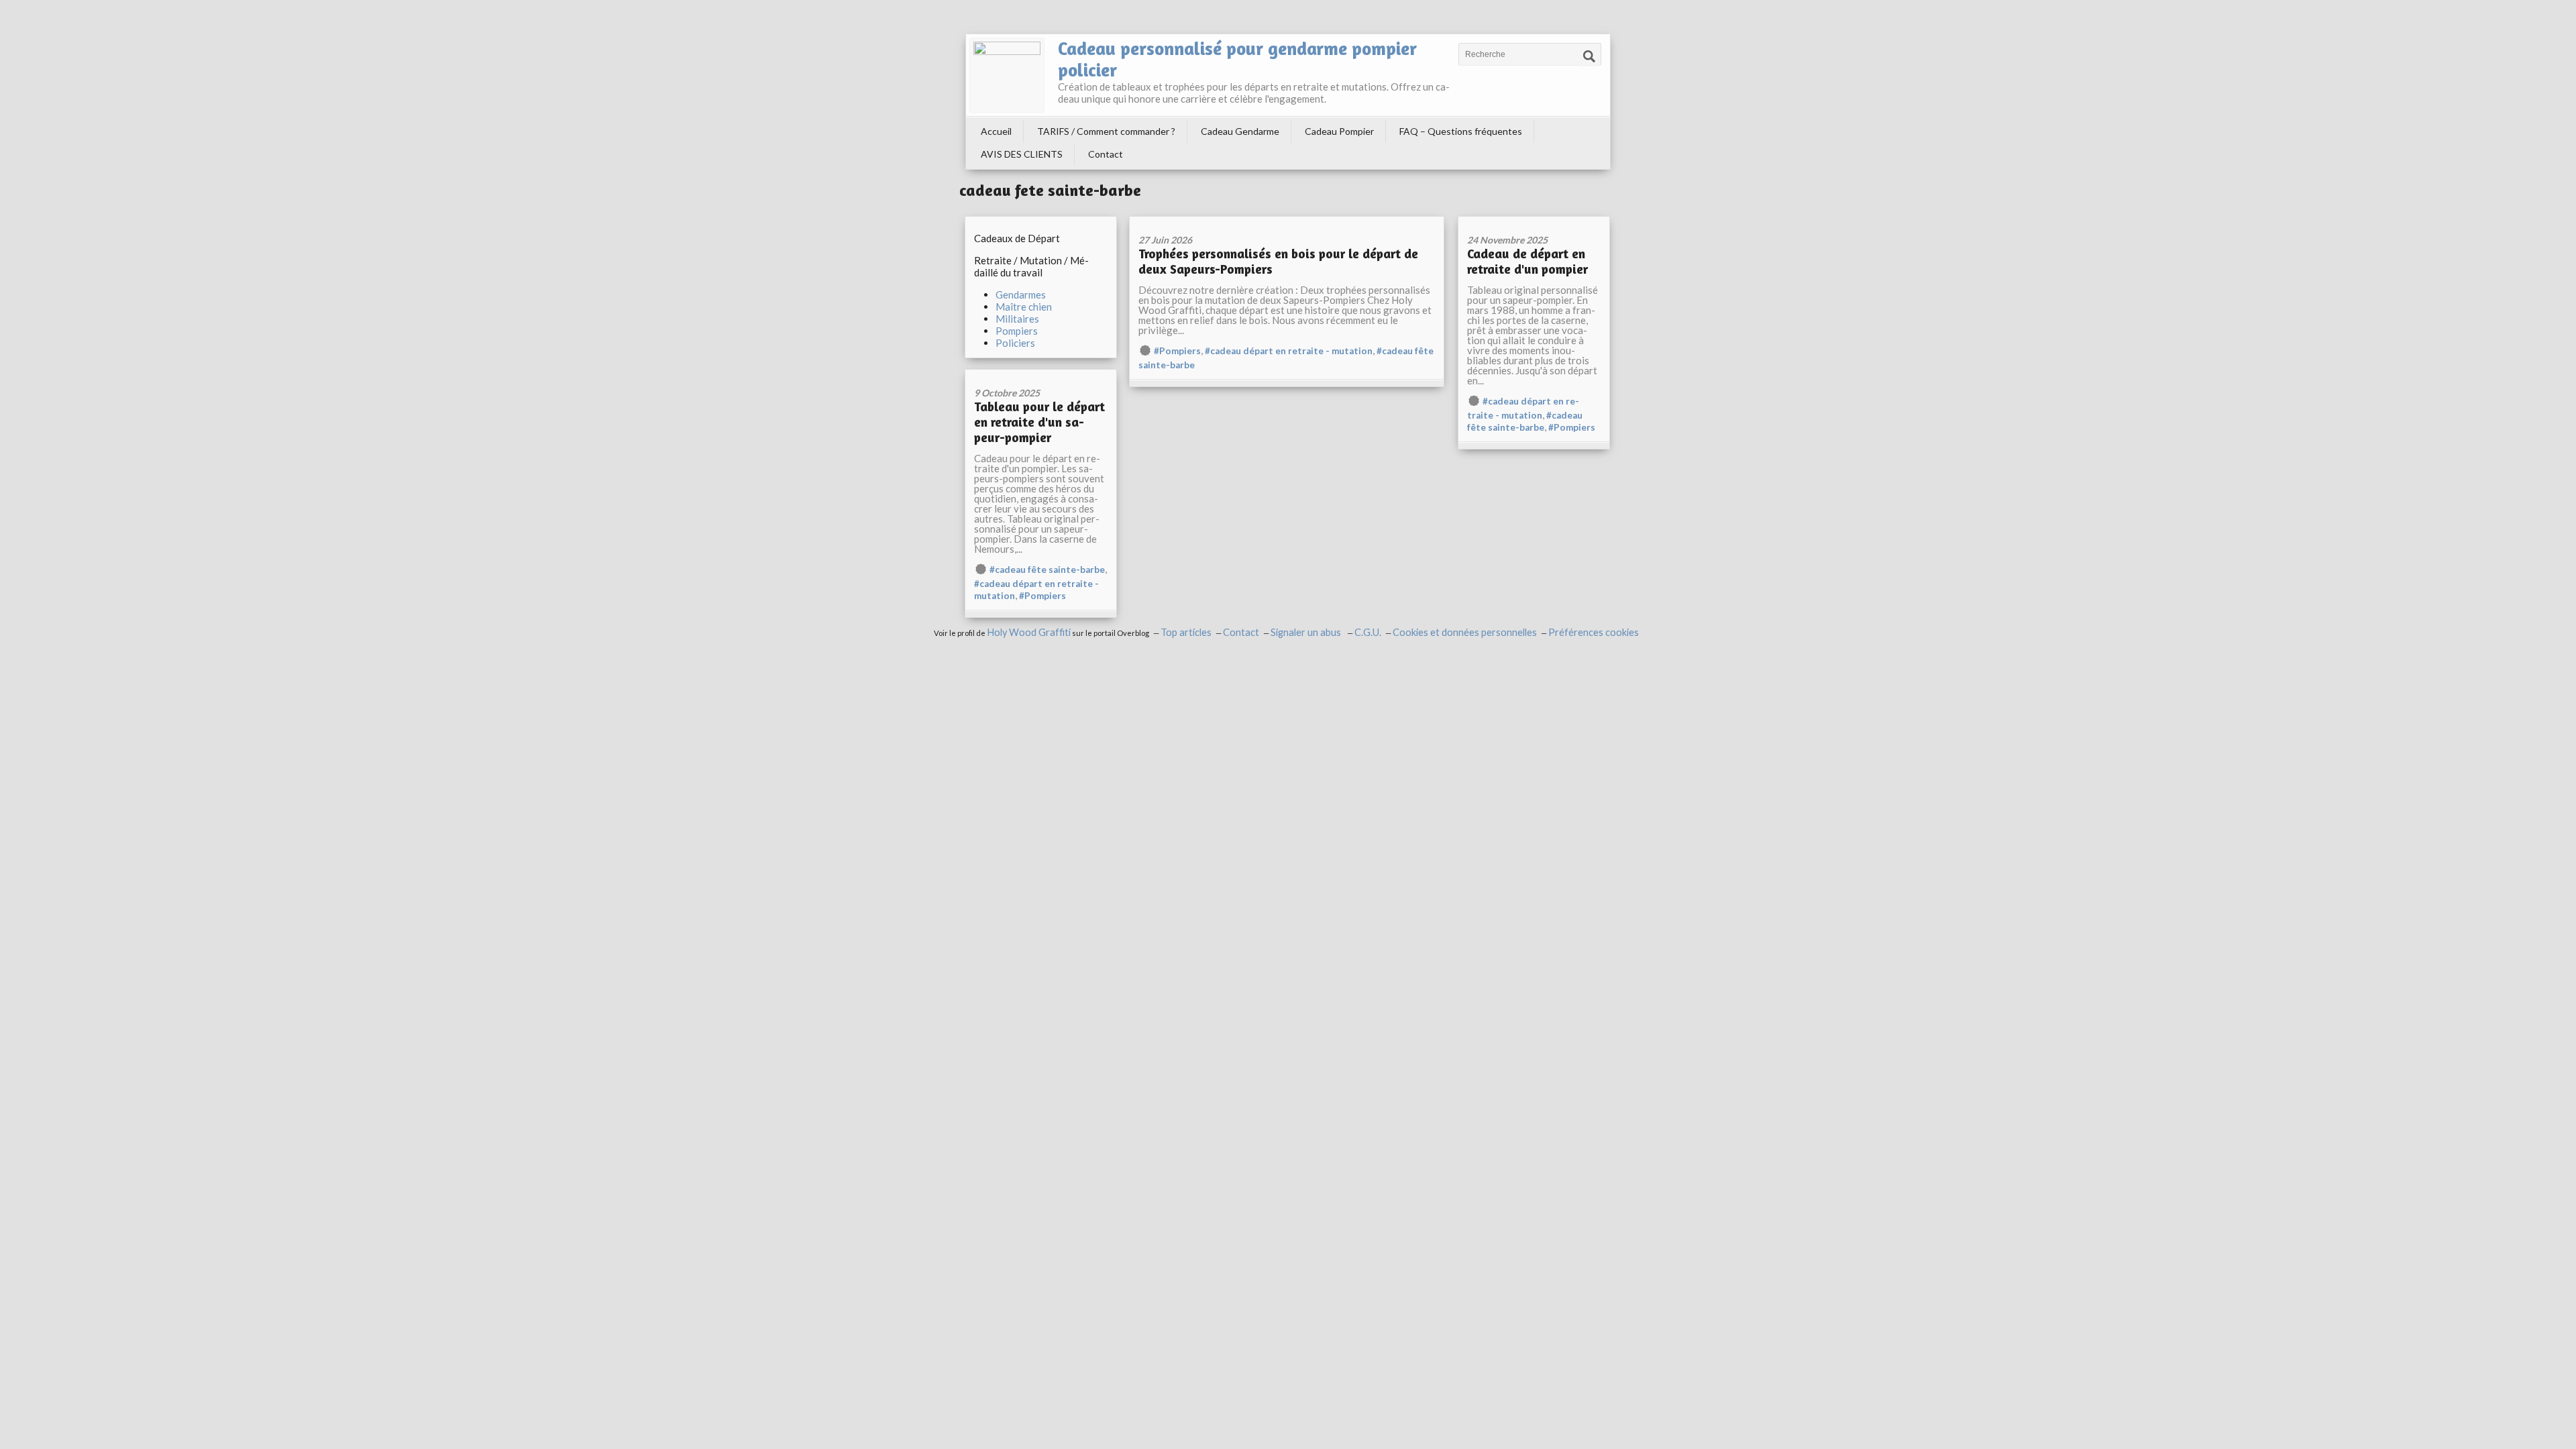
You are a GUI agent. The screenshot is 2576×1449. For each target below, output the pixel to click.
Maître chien (1024, 307)
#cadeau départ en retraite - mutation (1289, 351)
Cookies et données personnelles (1465, 632)
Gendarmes (1021, 294)
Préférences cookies (1594, 632)
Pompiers (1017, 331)
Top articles (1186, 632)
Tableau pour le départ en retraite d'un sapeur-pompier (1039, 422)
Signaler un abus (1307, 632)
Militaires (1017, 319)
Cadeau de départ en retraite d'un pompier (1527, 261)
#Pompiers (1177, 351)
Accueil (996, 131)
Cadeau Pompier (1339, 131)
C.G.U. (1368, 632)
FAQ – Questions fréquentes (1461, 131)
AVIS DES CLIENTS (1022, 154)
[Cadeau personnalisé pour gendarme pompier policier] (1007, 75)
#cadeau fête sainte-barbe (1047, 570)
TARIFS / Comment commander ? (1106, 131)
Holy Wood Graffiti (1029, 632)
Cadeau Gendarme (1240, 131)
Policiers (1015, 343)
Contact (1106, 154)
